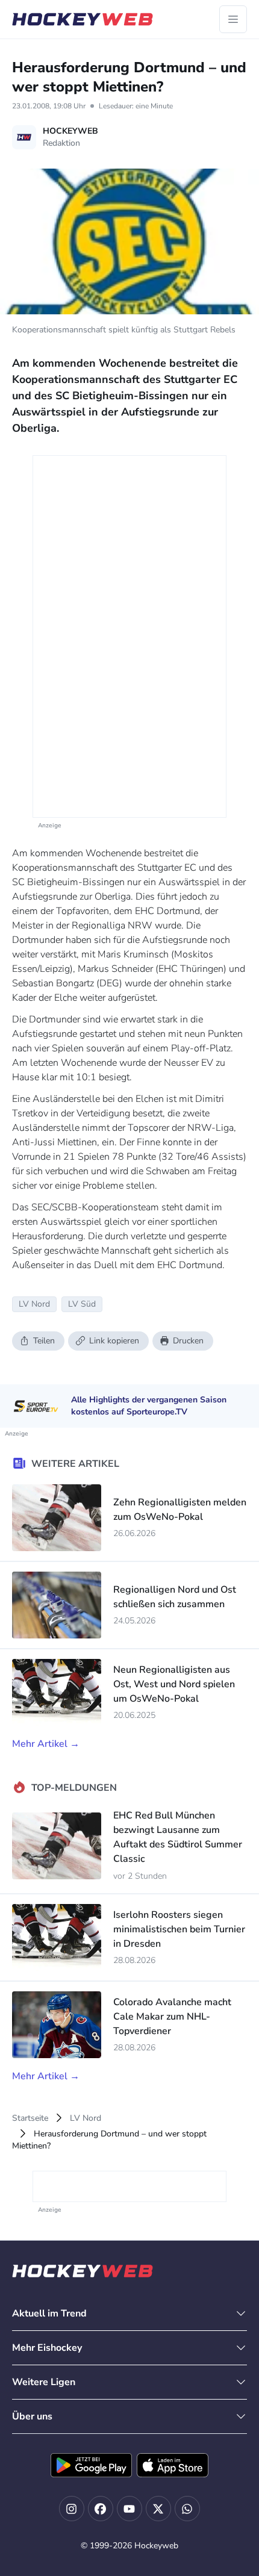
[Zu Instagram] (72, 2509)
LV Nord (86, 2118)
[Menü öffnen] (233, 19)
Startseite (30, 2118)
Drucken (188, 1341)
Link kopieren (114, 1341)
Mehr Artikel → (46, 1744)
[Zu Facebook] (101, 2509)
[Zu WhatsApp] (187, 2509)
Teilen (44, 1341)
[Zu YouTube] (129, 2509)
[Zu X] (158, 2509)
